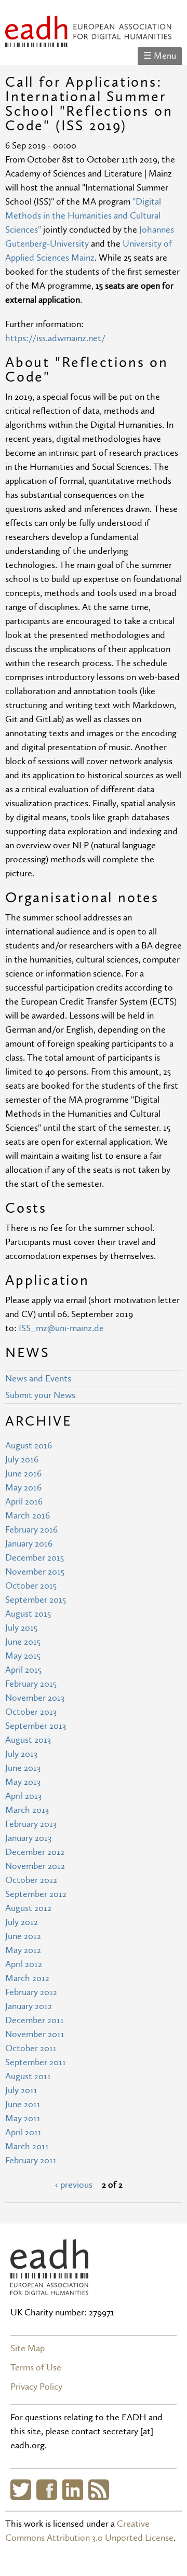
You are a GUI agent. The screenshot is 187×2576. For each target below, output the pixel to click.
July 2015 (21, 1628)
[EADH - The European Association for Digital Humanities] (88, 40)
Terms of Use (36, 2368)
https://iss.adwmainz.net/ (55, 338)
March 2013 (27, 1810)
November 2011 (35, 2034)
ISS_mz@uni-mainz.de (61, 1328)
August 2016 (29, 1446)
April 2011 (23, 2132)
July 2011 (21, 2090)
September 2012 (36, 1894)
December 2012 (35, 1852)
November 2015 (35, 1572)
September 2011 (36, 2062)
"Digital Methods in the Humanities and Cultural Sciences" (83, 216)
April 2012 (24, 1964)
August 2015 (28, 1614)
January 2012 (29, 2006)
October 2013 (31, 1712)
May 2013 (23, 1782)
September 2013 (36, 1726)
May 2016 (23, 1488)
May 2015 (23, 1656)
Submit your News (40, 1395)
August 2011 (28, 2076)
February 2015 (31, 1684)
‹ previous (74, 2185)
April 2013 (23, 1796)
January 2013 (28, 1838)
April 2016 (24, 1502)
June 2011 (23, 2104)
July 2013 (21, 1754)
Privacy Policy (36, 2387)
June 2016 (23, 1474)
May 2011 (23, 2118)
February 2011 (31, 2160)
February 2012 (31, 1992)
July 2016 (22, 1460)
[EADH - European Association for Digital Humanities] (49, 2288)
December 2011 (35, 2020)
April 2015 (23, 1670)
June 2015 (23, 1642)
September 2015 (36, 1600)
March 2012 (27, 1978)
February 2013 (31, 1824)
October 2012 (31, 1880)
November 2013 (35, 1698)
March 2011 (27, 2146)
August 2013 (28, 1740)
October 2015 (31, 1586)
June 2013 (23, 1768)
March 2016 (28, 1516)
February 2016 (31, 1530)
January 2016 (29, 1544)
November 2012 (35, 1866)
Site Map (28, 2348)
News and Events (38, 1379)
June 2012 (23, 1936)
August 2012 (28, 1908)
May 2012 (23, 1950)
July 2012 (22, 1922)
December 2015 (35, 1558)
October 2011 (31, 2048)
